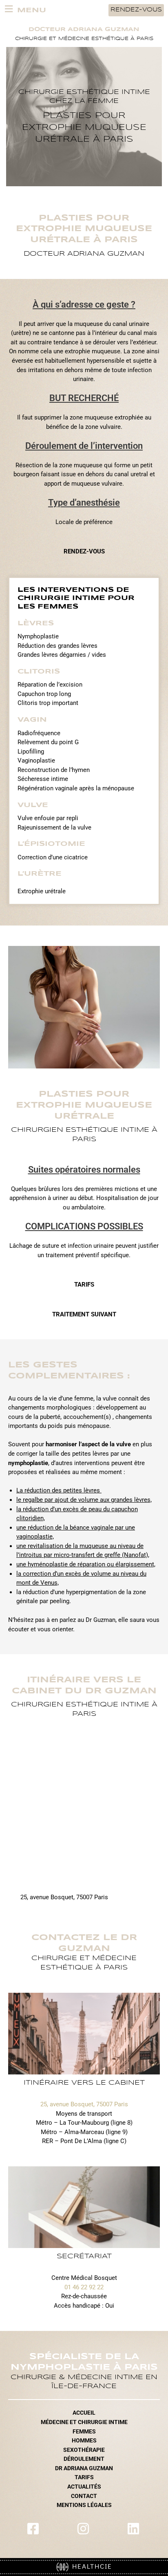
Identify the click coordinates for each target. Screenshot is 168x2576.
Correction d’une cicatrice (53, 857)
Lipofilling (31, 752)
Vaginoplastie (36, 761)
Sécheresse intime (43, 779)
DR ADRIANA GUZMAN (84, 2468)
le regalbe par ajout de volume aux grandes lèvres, (84, 1500)
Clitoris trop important (48, 703)
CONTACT (84, 2496)
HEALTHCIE (90, 2566)
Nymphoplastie (38, 636)
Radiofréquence (39, 733)
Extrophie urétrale (42, 891)
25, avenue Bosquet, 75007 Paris (84, 2104)
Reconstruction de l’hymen (54, 770)
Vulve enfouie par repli (48, 818)
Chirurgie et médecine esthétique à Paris (84, 39)
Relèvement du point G (48, 742)
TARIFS (84, 2477)
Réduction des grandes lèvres (57, 646)
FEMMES (84, 2431)
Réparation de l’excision (50, 685)
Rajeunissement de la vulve (54, 827)
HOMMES (84, 2440)
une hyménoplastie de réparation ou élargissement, (86, 1564)
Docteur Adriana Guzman (84, 30)
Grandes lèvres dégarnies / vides (62, 655)
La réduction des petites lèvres (59, 1490)
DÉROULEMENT (84, 2459)
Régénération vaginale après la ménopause (76, 788)
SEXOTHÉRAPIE (84, 2450)
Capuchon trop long (44, 694)
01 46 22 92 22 (84, 2287)
